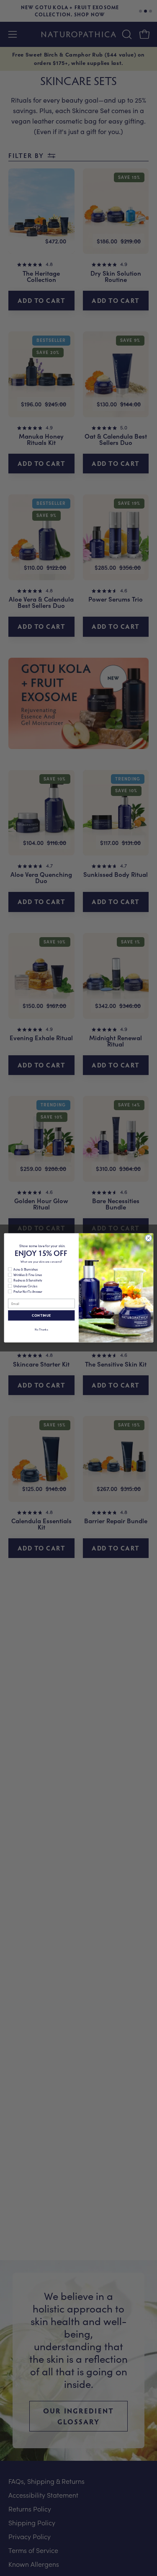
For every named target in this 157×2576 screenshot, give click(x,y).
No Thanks (41, 1329)
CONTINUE (41, 1315)
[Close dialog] (148, 1238)
